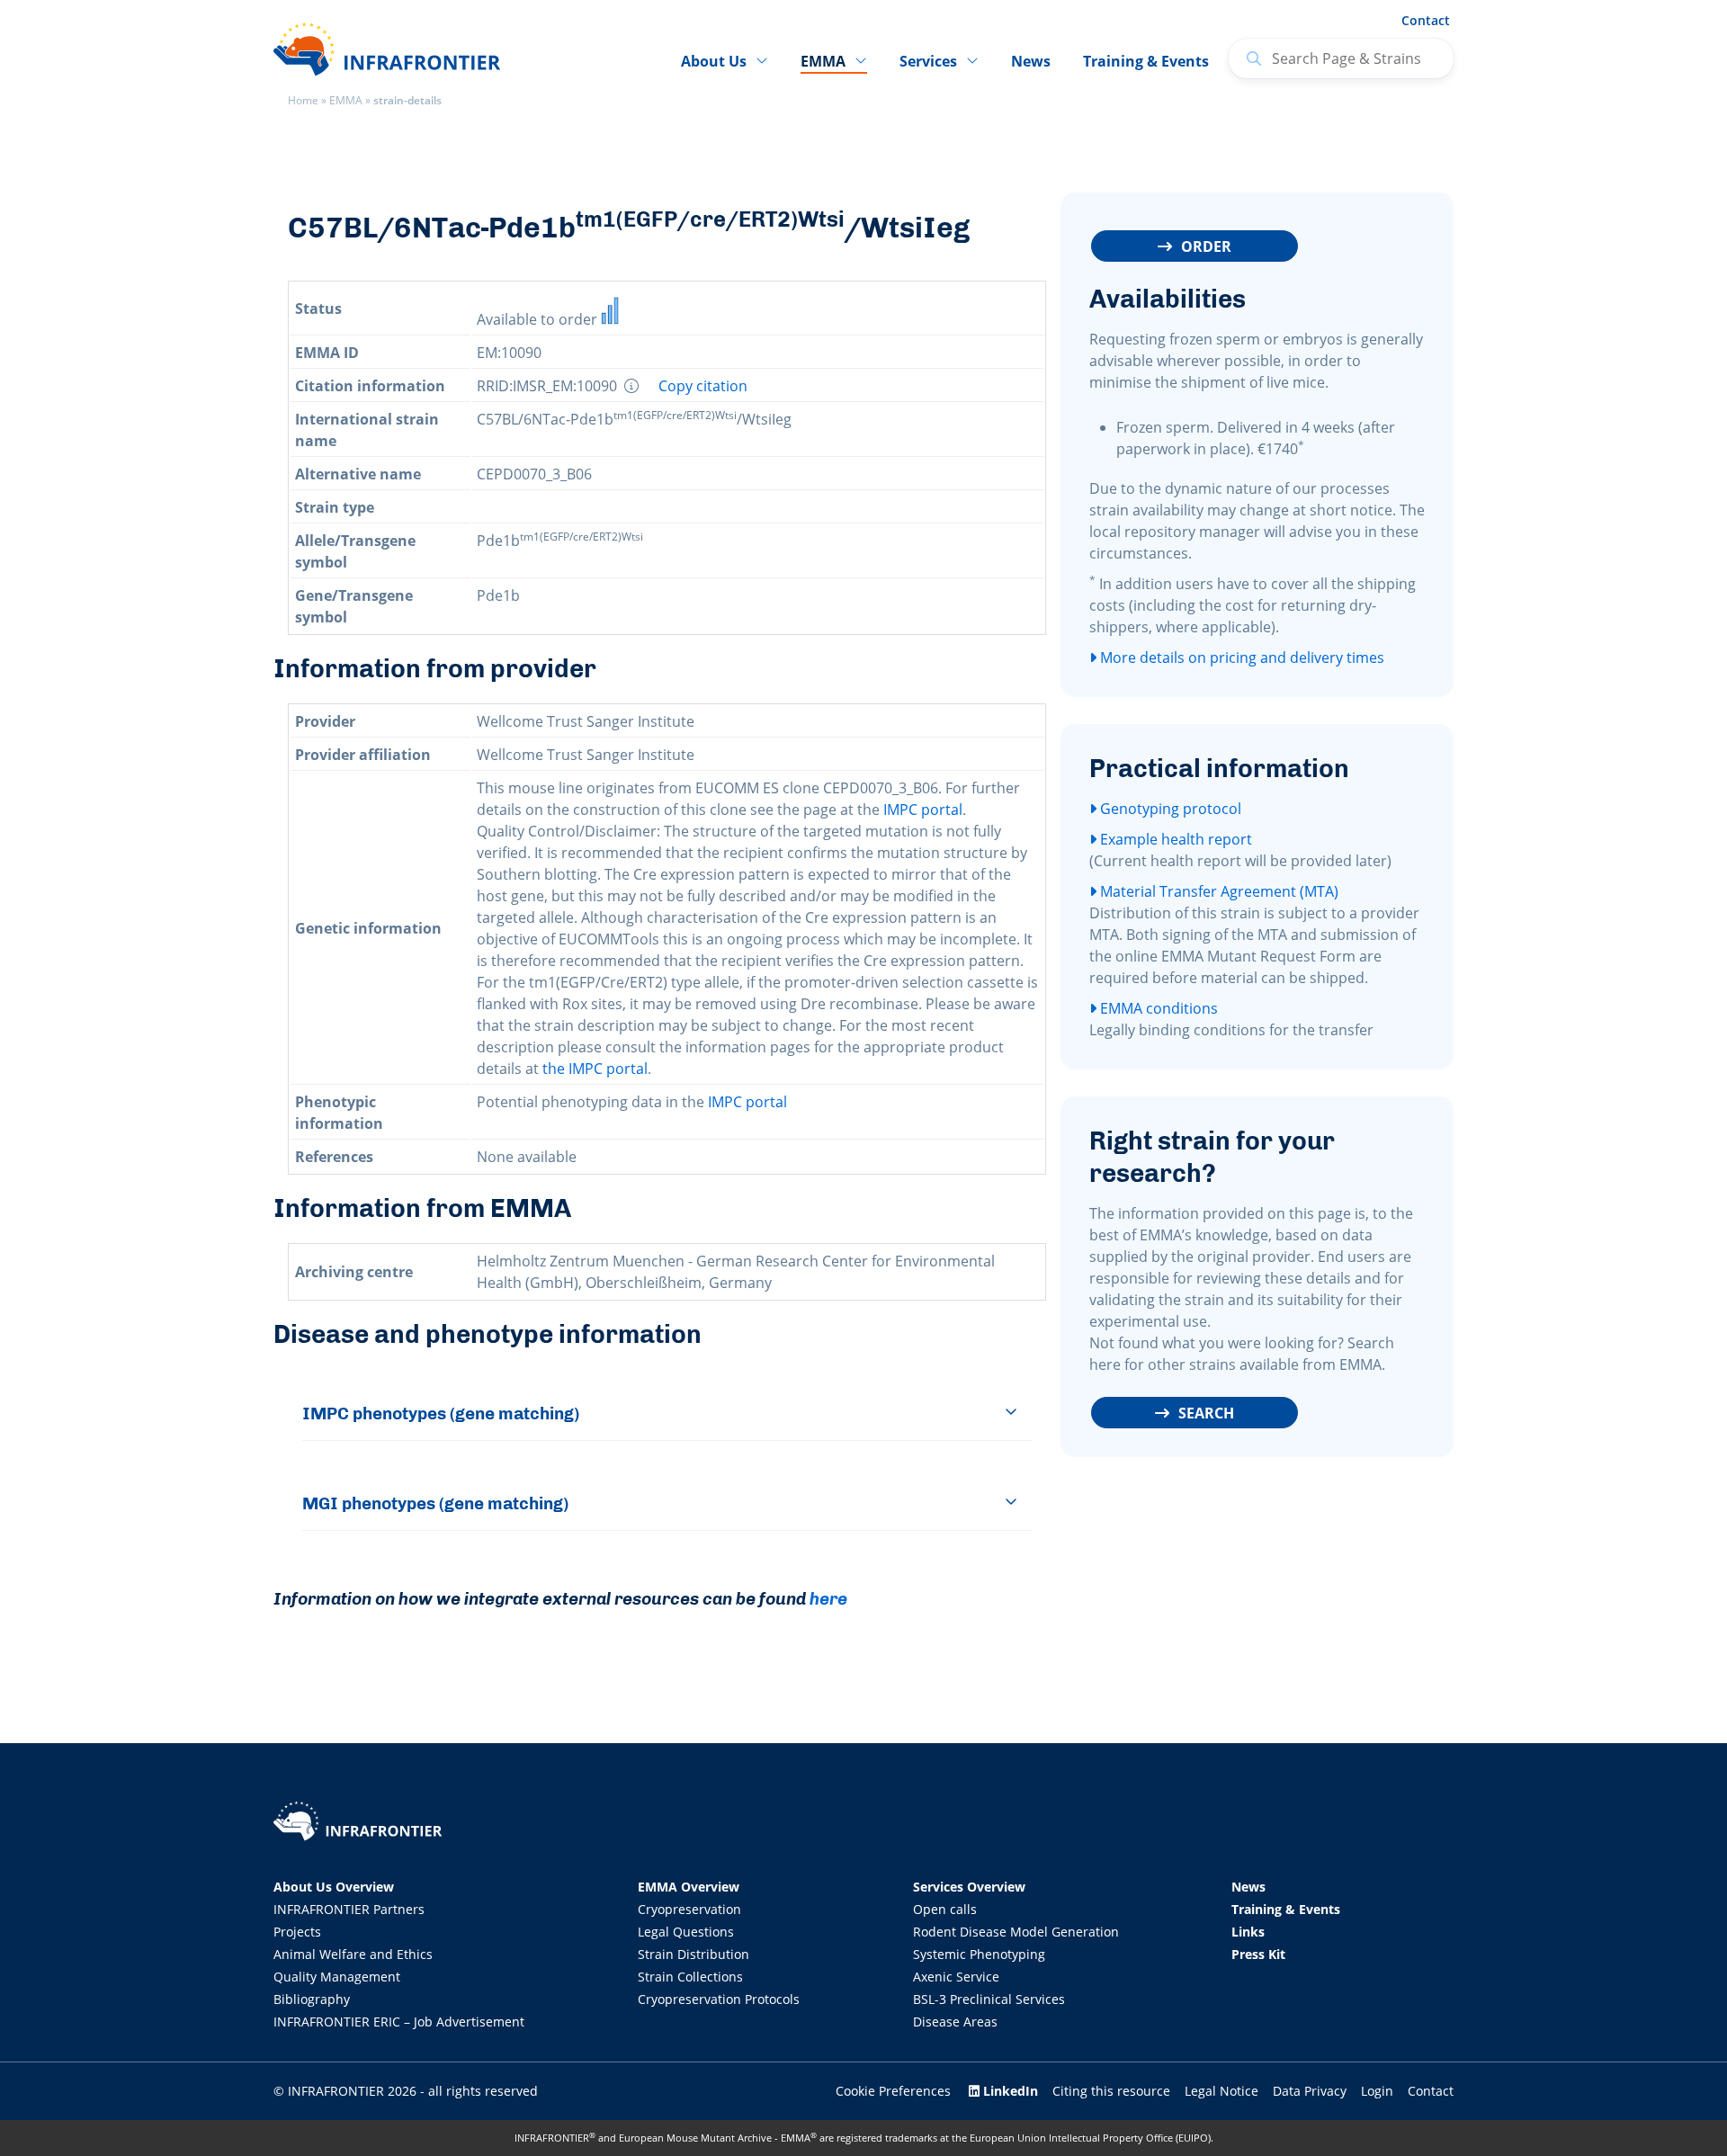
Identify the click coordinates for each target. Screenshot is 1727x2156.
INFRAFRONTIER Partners (349, 1909)
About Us (714, 61)
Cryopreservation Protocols (719, 1999)
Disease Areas (955, 2022)
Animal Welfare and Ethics (353, 1954)
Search (1206, 1413)
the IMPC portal (595, 1069)
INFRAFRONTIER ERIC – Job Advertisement (399, 2022)
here (828, 1599)
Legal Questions (686, 1932)
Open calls (945, 1909)
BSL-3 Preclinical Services (989, 1999)
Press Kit (1258, 1954)
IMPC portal (923, 810)
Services (928, 61)
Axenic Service (956, 1977)
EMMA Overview (689, 1887)
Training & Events (1146, 61)
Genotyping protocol (1169, 809)
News (1031, 61)
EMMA (346, 100)
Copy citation (703, 386)
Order (1206, 246)
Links (1248, 1932)
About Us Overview (334, 1887)
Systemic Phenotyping (979, 1954)
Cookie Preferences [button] (893, 2091)
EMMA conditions (1157, 1008)
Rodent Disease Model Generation (1016, 1932)
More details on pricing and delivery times (1240, 658)
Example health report (1174, 839)
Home (303, 100)
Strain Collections (690, 1977)
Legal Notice (1221, 2091)
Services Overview (969, 1887)
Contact (1426, 20)
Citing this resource (1111, 2091)
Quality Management (337, 1977)
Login (1377, 2091)
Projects (297, 1932)
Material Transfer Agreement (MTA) (1217, 891)
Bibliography (312, 1999)
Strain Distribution (693, 1954)
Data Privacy (1310, 2091)
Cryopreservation (689, 1909)
